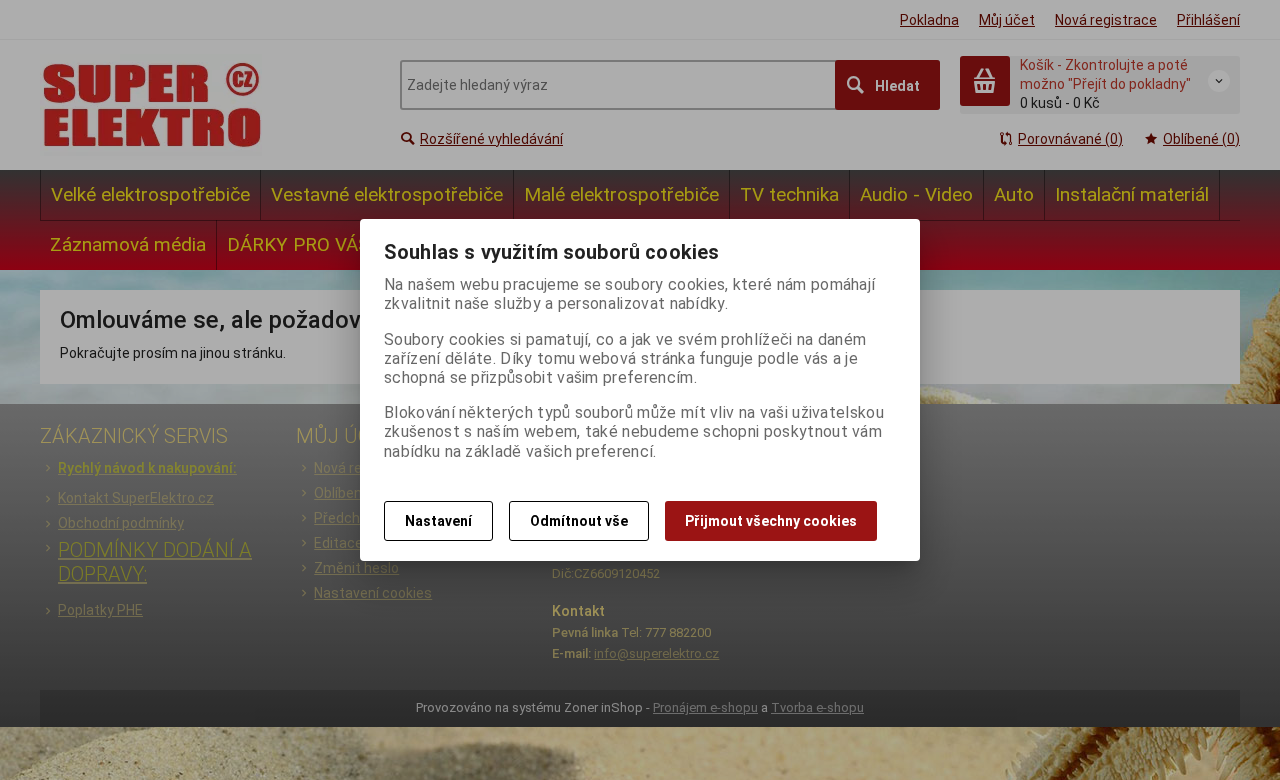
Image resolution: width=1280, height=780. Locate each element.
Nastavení (438, 521)
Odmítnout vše (579, 521)
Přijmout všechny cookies (771, 521)
